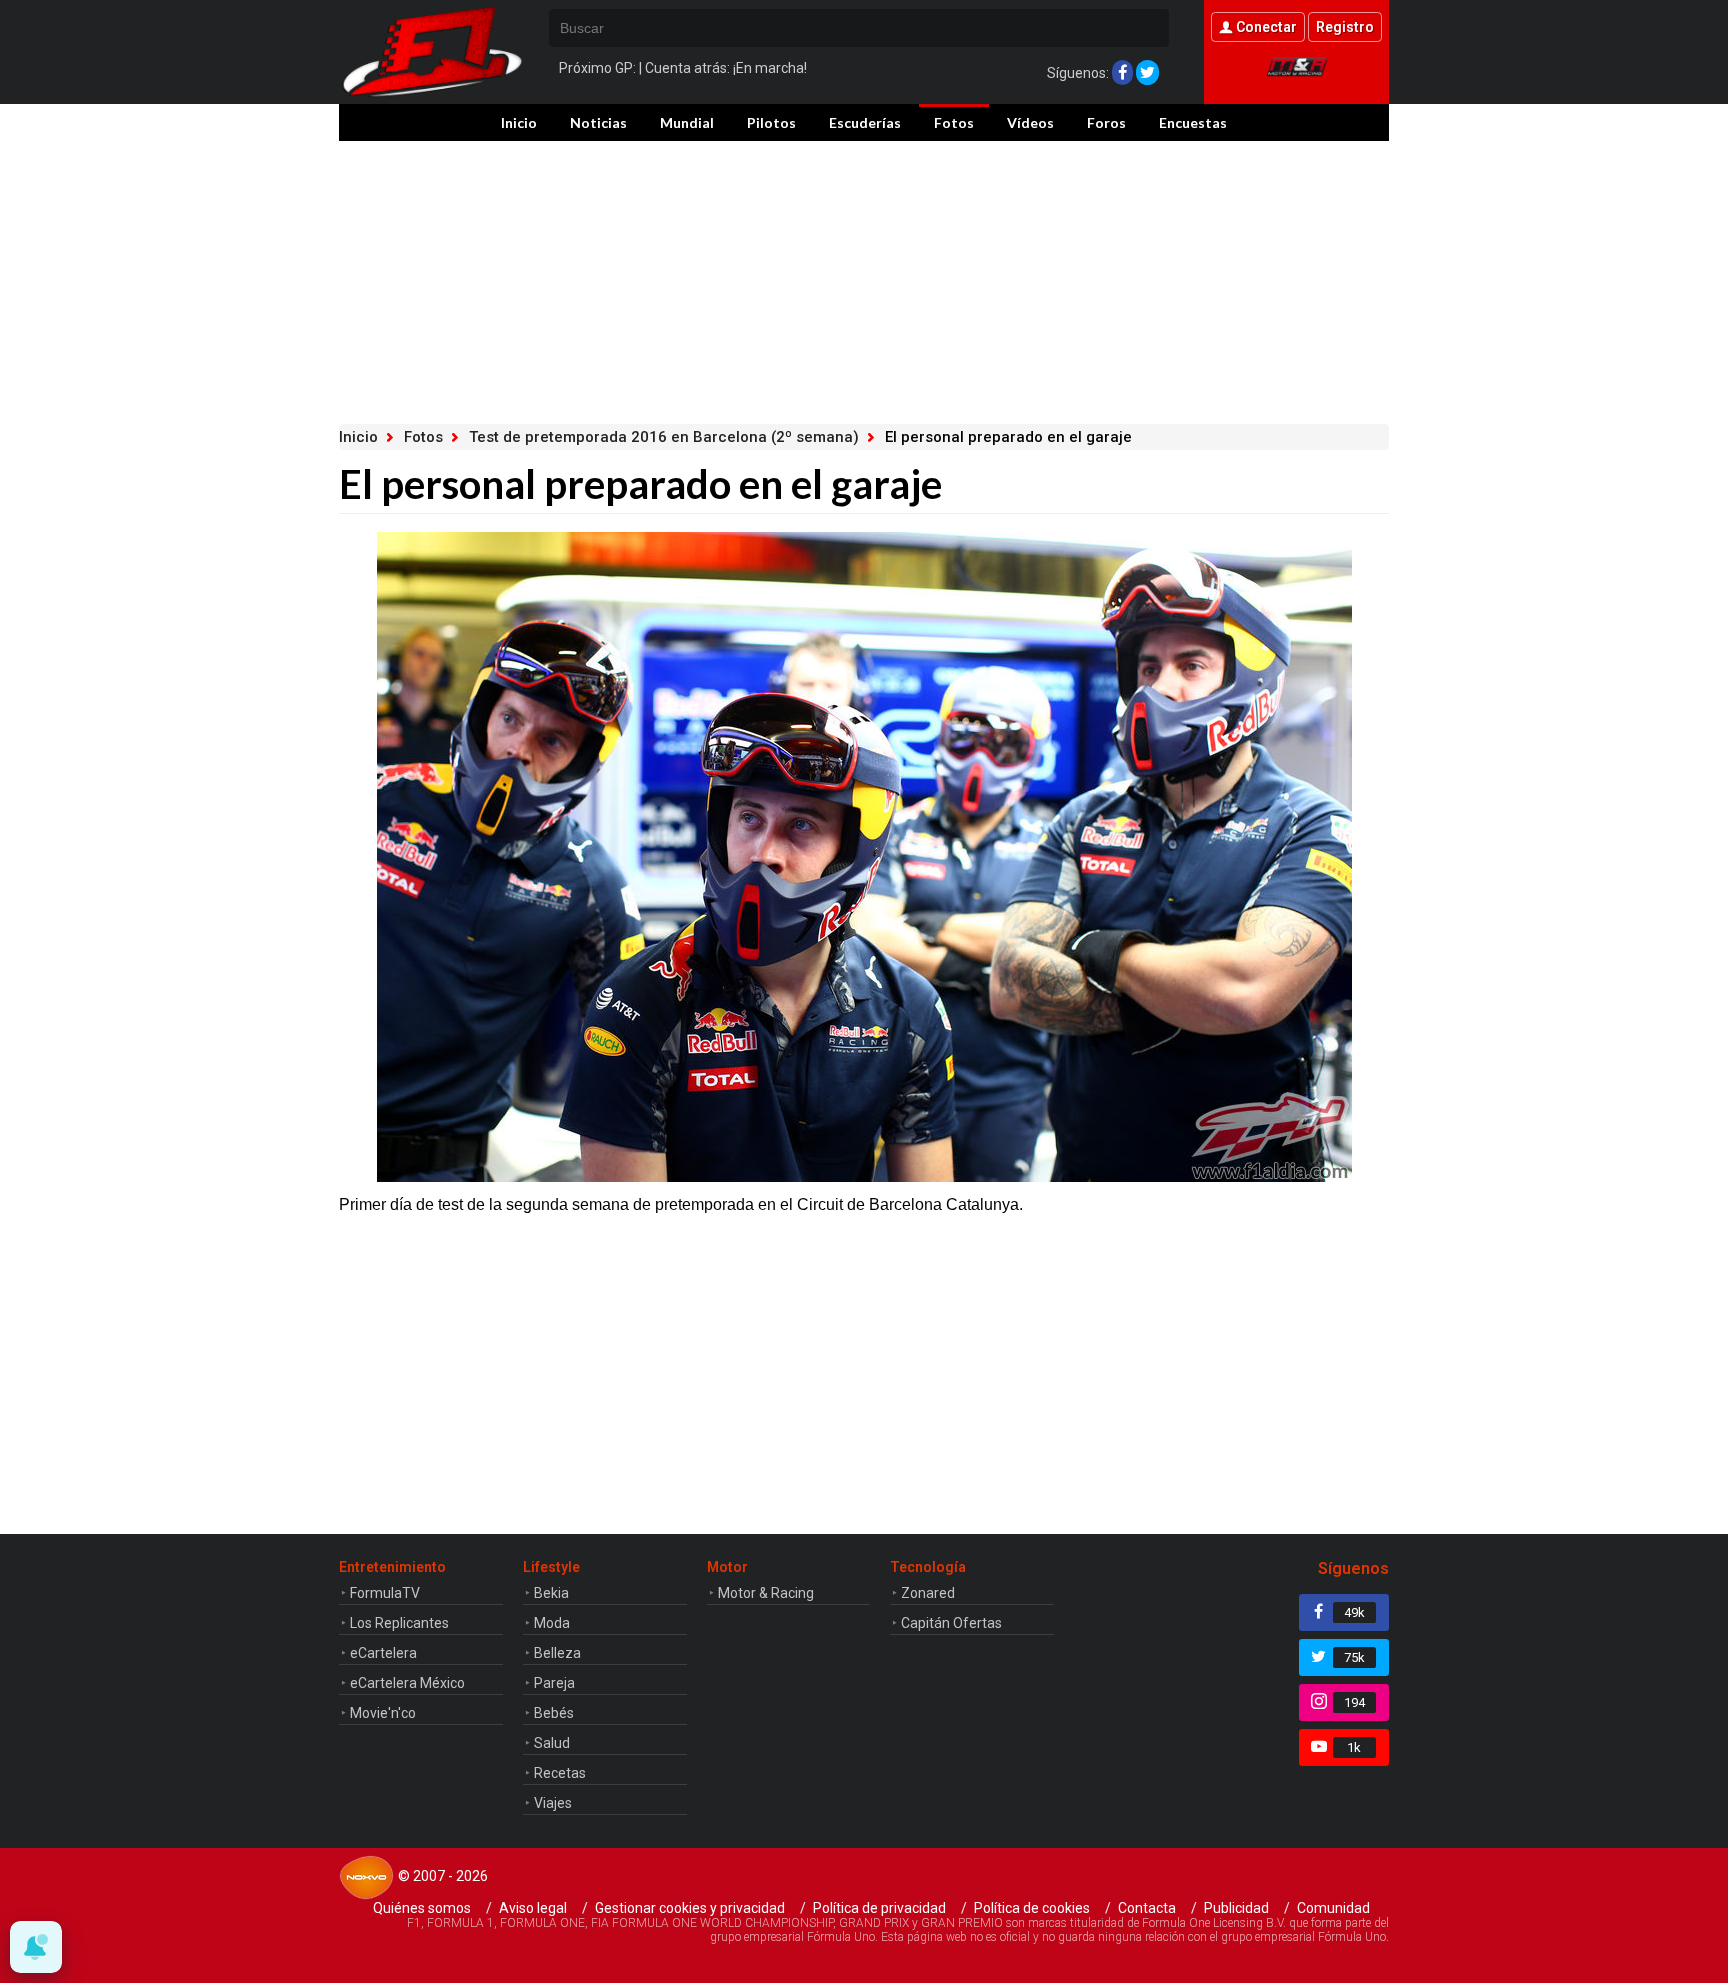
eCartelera (383, 1653)
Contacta (1147, 1908)
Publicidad (1236, 1908)
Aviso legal (533, 1908)
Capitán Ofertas (951, 1623)
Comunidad (1333, 1908)
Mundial (687, 122)
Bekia (551, 1593)
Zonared (928, 1593)
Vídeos (1030, 122)
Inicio (519, 122)
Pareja (554, 1683)
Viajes (553, 1803)
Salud (552, 1743)
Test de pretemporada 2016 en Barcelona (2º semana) (664, 437)
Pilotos (771, 122)
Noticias (598, 122)
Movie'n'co (383, 1713)
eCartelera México (407, 1683)
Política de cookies (1032, 1908)
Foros (1106, 122)
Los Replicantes (399, 1623)
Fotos (954, 122)
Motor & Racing (766, 1593)
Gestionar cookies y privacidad (690, 1908)
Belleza (557, 1653)
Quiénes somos (422, 1908)
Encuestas (1193, 122)
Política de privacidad (879, 1908)
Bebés (554, 1713)
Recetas (560, 1773)
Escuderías (865, 122)
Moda (552, 1623)
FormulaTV (385, 1593)
